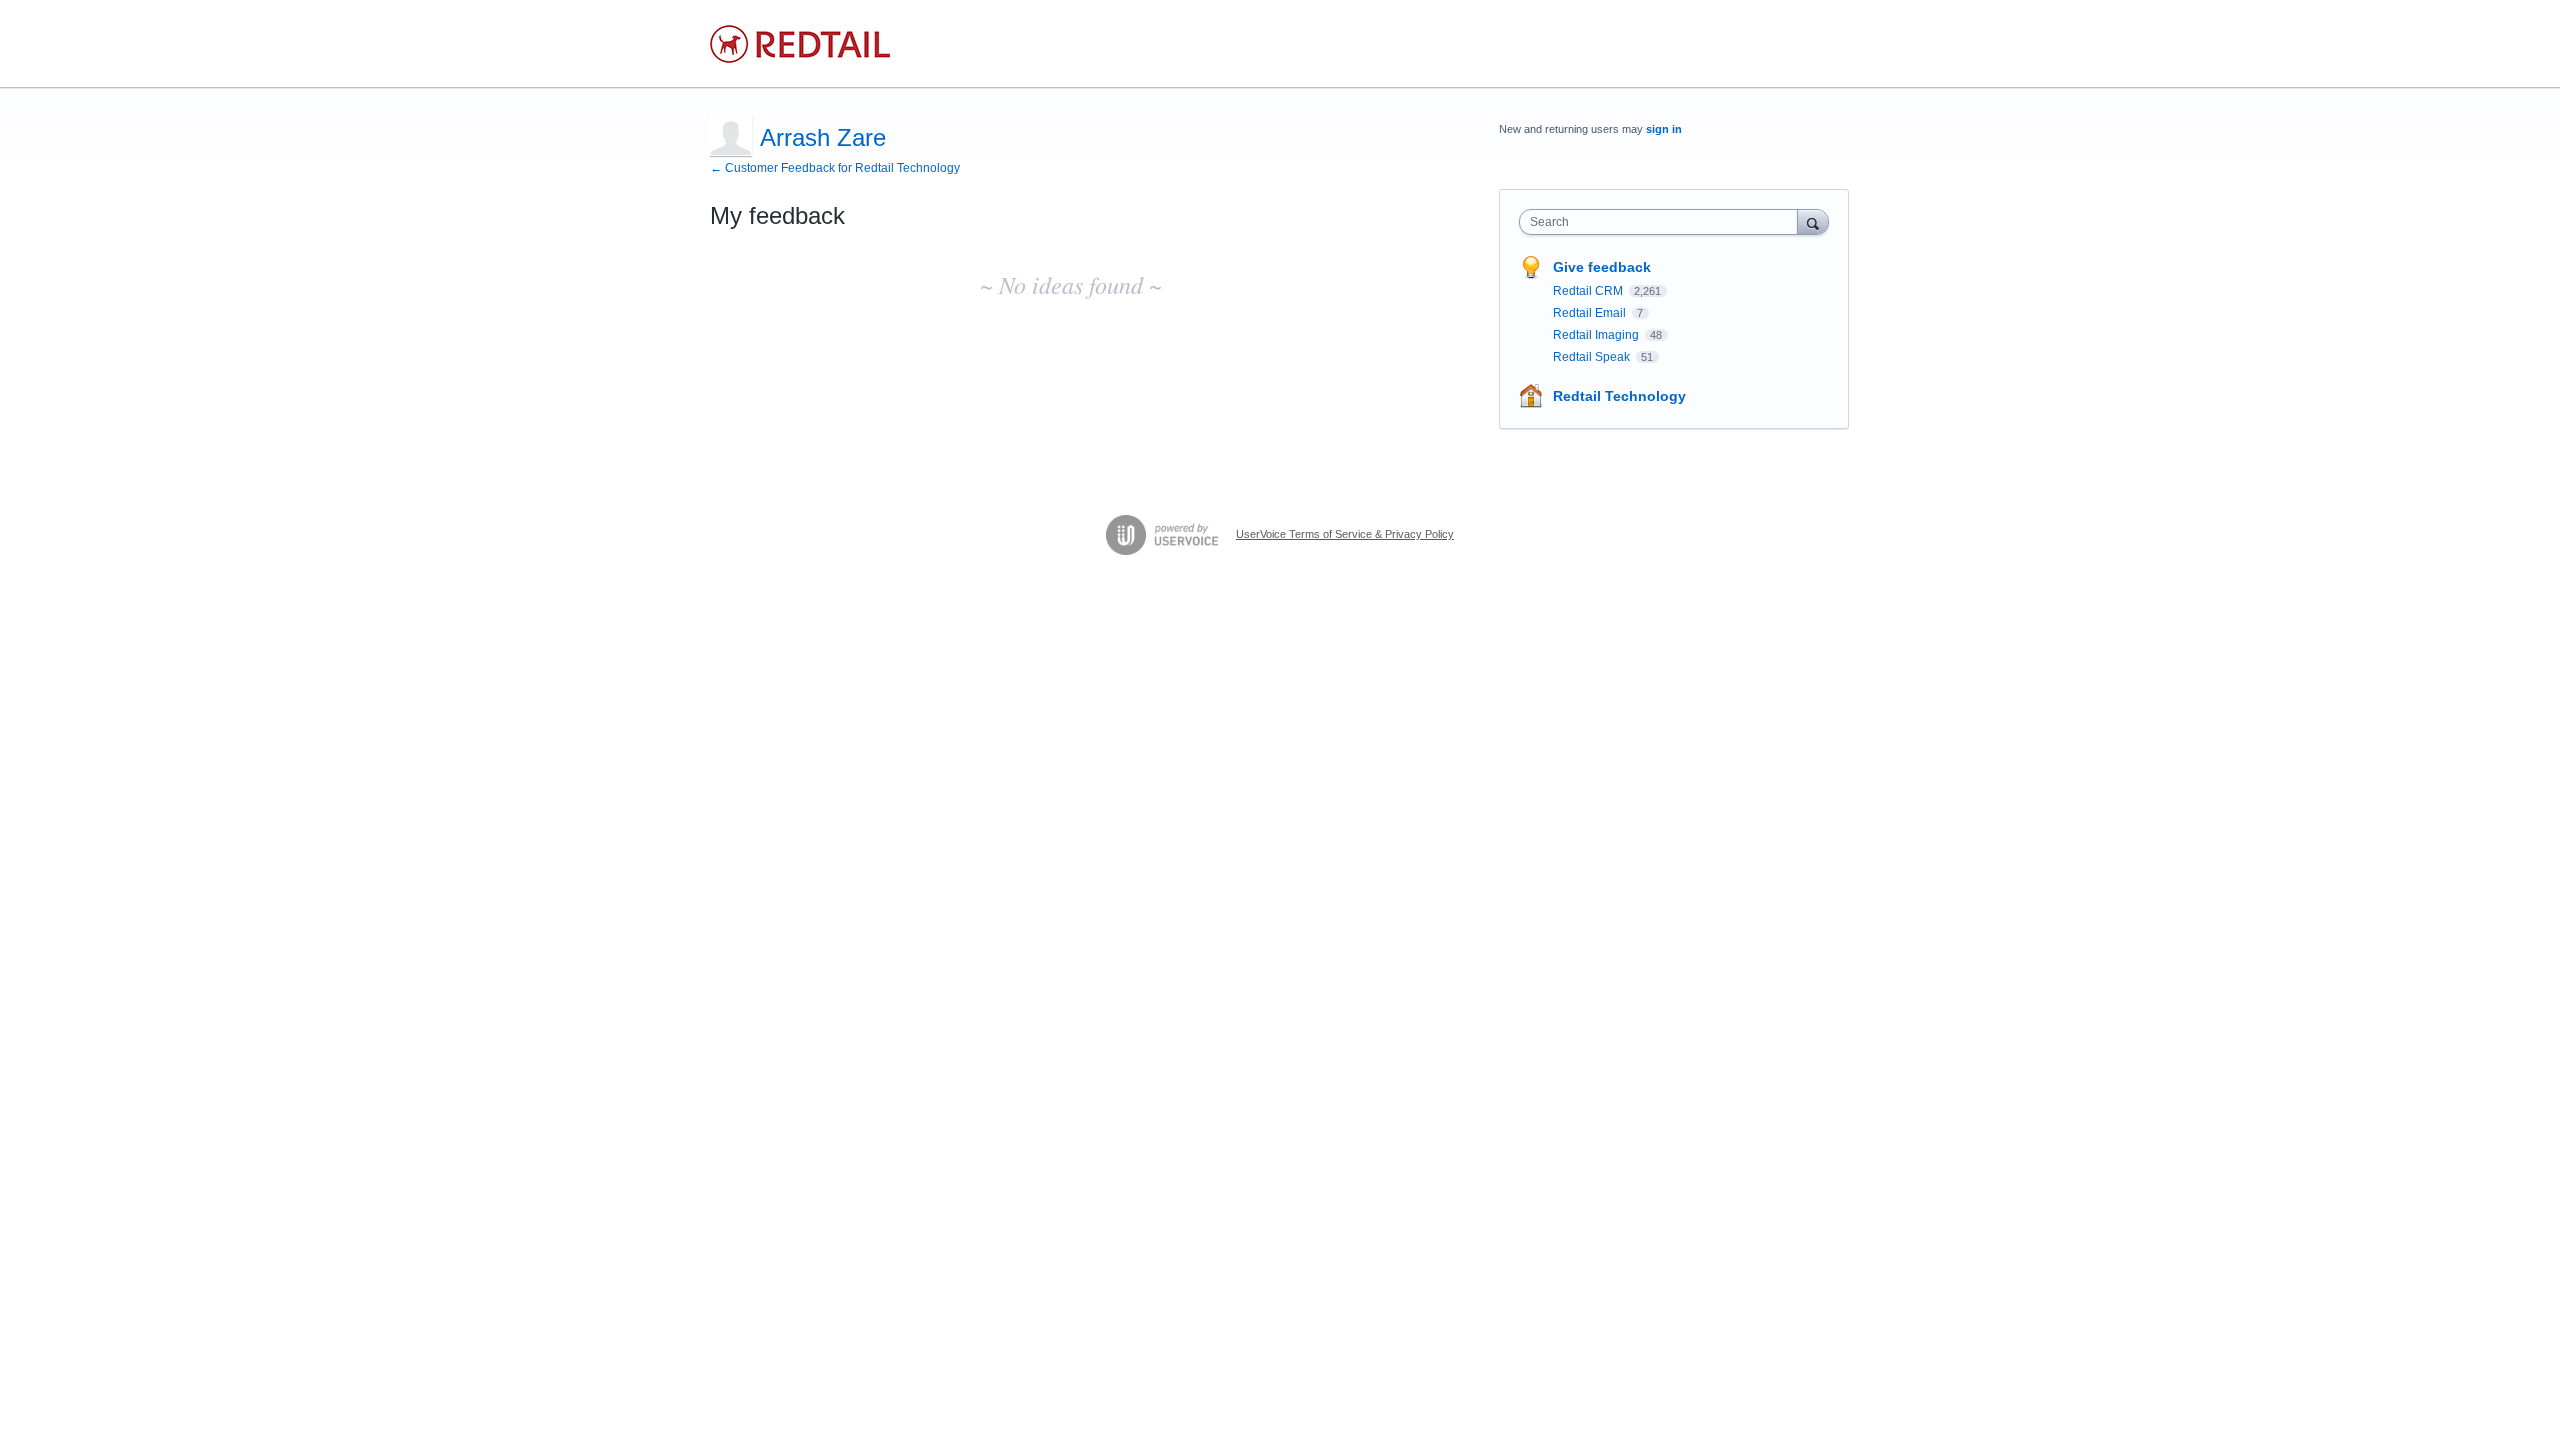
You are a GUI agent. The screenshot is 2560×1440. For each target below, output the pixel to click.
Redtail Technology (1619, 396)
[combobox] (1663, 222)
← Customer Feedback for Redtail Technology (835, 168)
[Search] (1813, 221)
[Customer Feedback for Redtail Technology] (800, 44)
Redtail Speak (1593, 357)
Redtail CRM (1589, 291)
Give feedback (1602, 267)
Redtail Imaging (1597, 335)
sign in (1664, 129)
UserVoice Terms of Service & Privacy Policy (1345, 534)
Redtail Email (1591, 313)
